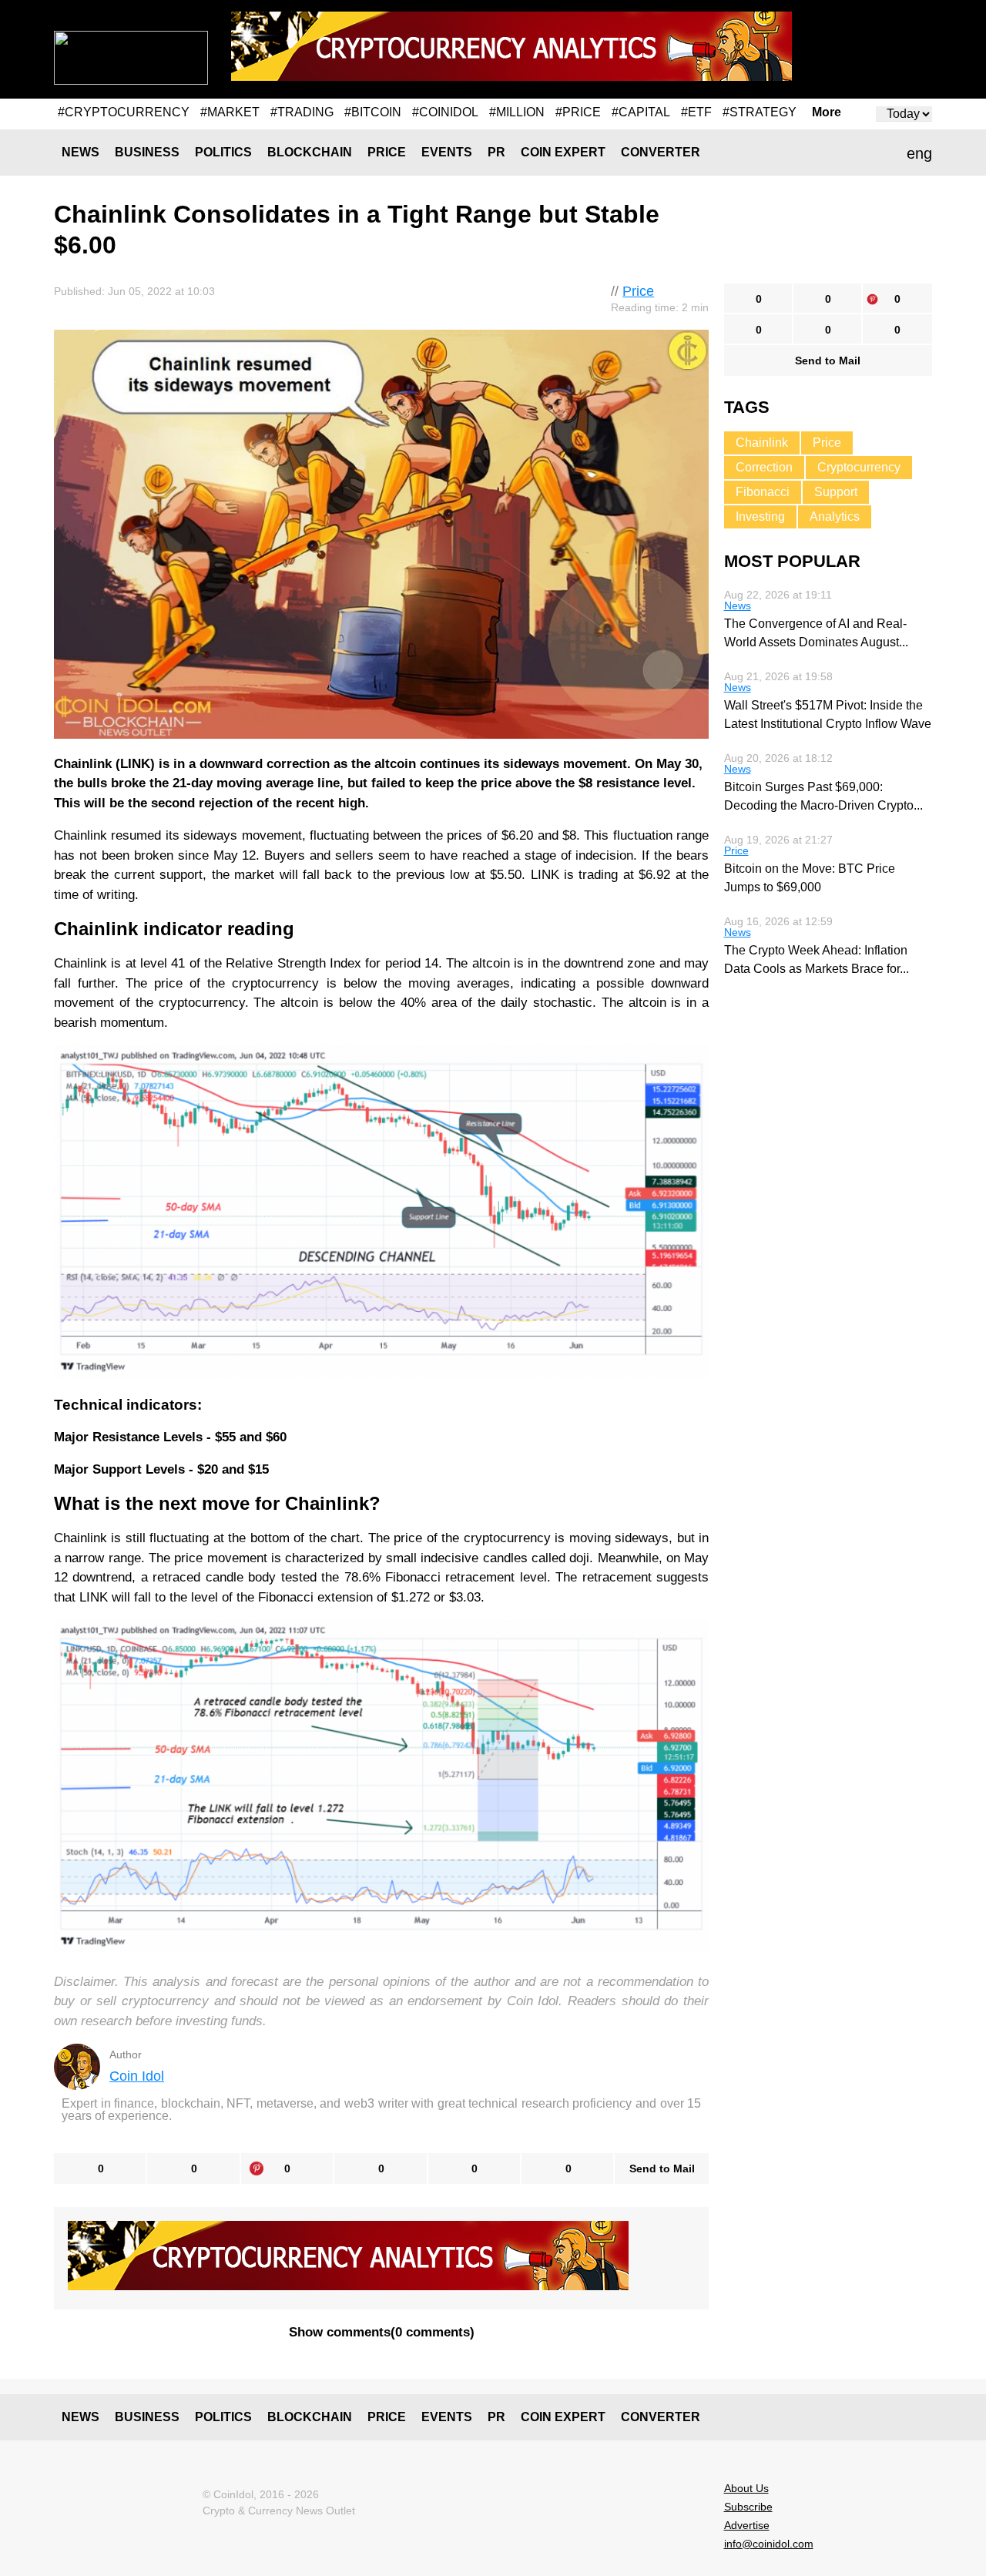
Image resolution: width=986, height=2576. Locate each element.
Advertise (747, 2525)
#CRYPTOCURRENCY (124, 112)
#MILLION (517, 112)
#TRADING (302, 112)
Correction (764, 467)
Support (836, 492)
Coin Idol (137, 2076)
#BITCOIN (373, 112)
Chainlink (762, 443)
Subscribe (748, 2507)
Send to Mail (662, 2168)
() (382, 2332)
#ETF (696, 112)
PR (496, 152)
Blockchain (310, 152)
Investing (760, 517)
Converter (661, 152)
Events (447, 152)
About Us (746, 2488)
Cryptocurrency (859, 467)
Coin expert (563, 152)
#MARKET (230, 112)
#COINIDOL (445, 112)
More (827, 112)
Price (387, 152)
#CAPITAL (641, 112)
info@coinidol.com (769, 2544)
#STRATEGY (760, 112)
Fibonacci (763, 492)
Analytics (835, 517)
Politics (223, 152)
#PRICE (578, 112)
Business (147, 152)
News (80, 152)
